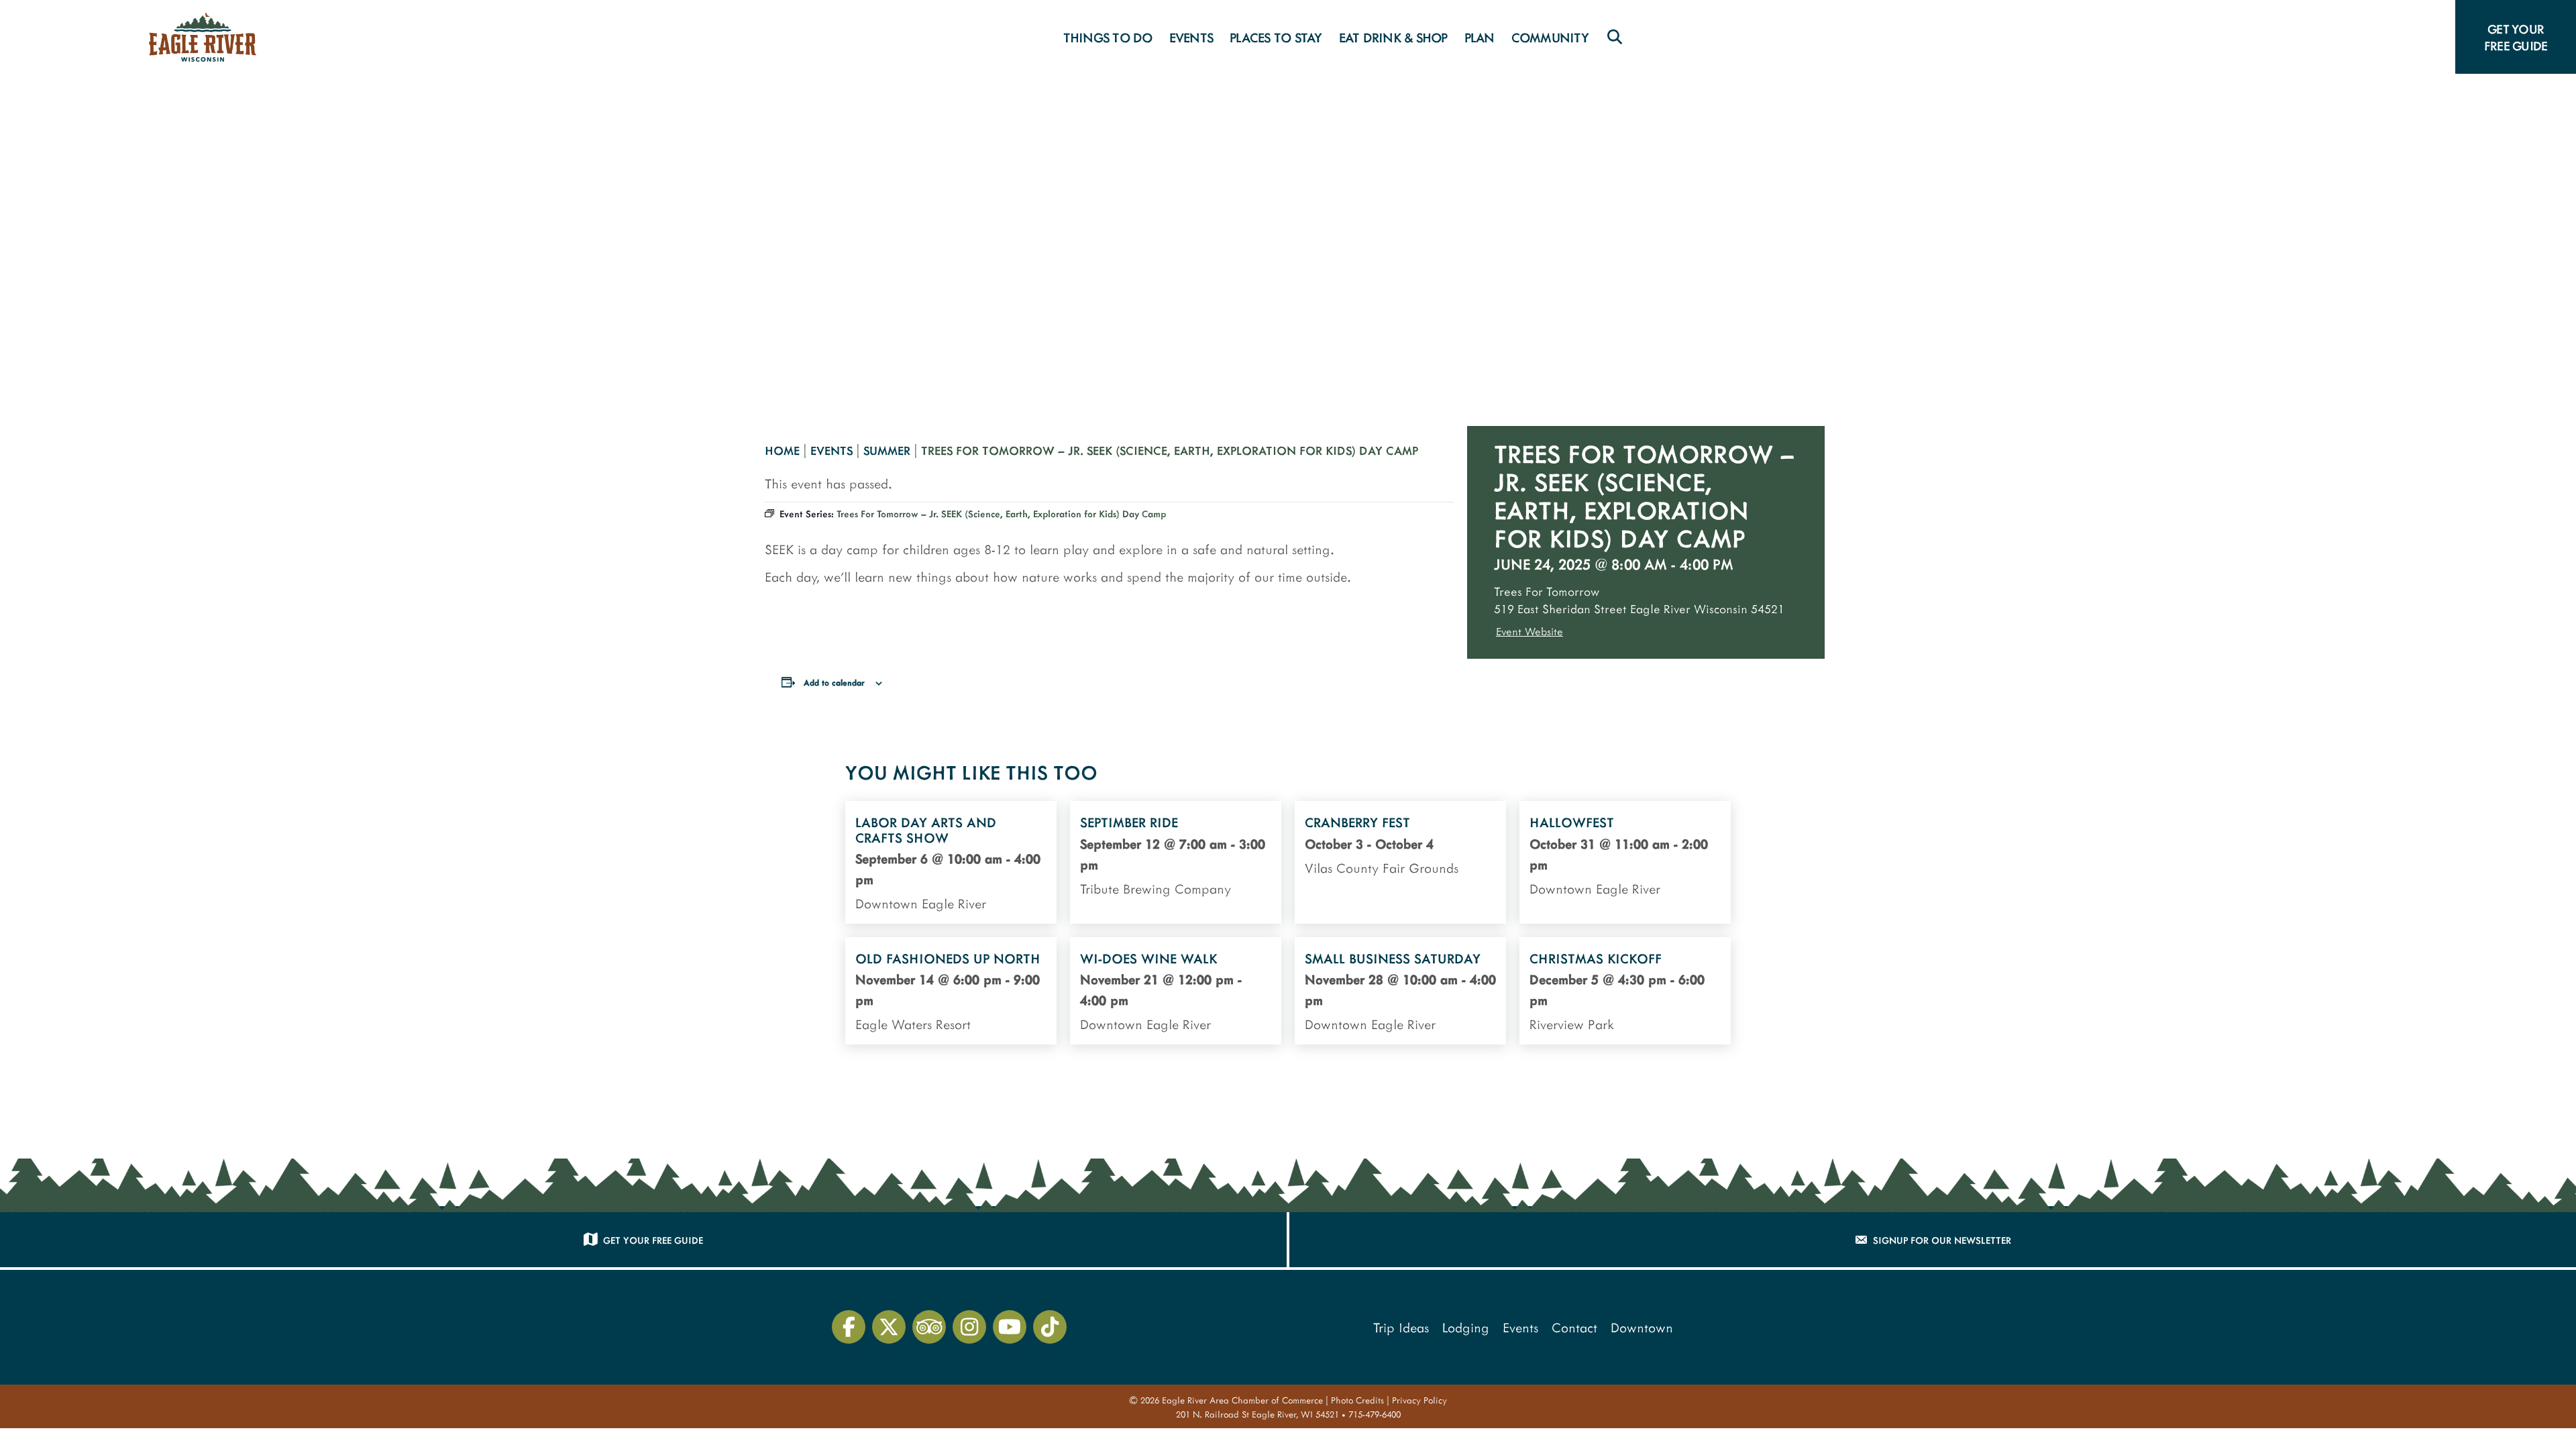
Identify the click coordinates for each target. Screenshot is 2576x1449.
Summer (887, 450)
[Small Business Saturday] (1400, 991)
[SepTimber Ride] (1176, 862)
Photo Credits (1357, 1400)
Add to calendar (834, 682)
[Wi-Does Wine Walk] (1176, 991)
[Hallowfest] (1625, 862)
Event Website (1529, 631)
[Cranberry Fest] (1400, 862)
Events (831, 450)
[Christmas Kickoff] (1625, 991)
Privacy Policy (1419, 1400)
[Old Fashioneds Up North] (951, 991)
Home (782, 450)
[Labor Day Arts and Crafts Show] (951, 862)
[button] (1615, 37)
